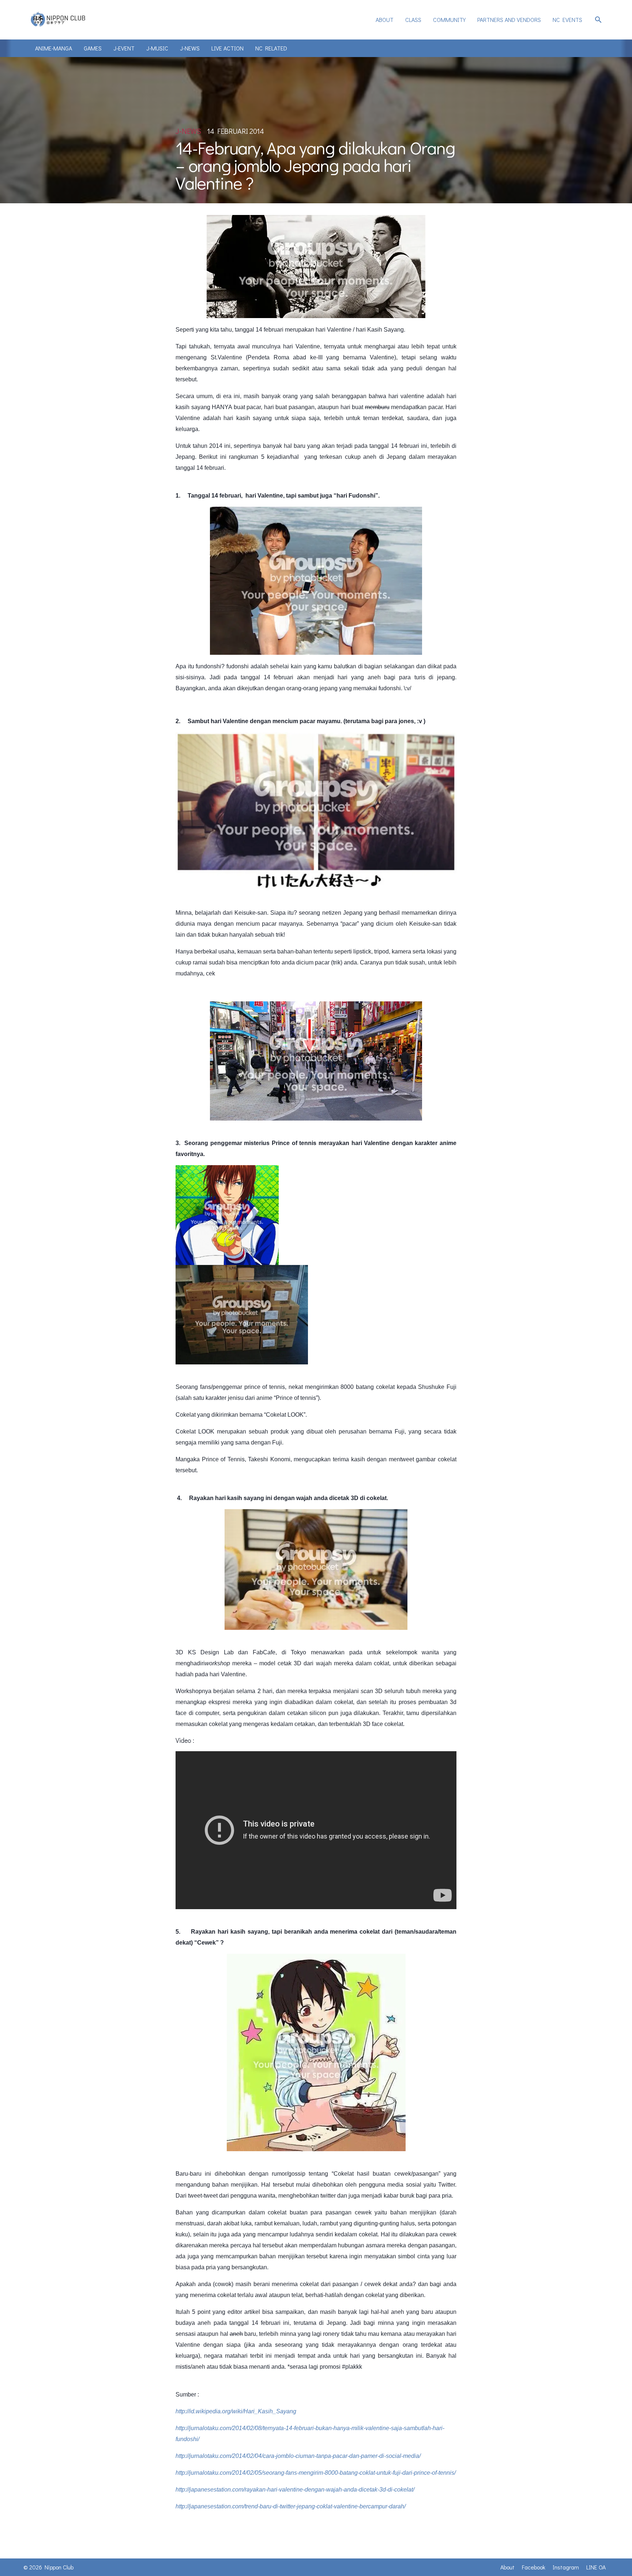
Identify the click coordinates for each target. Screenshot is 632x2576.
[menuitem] (385, 20)
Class (413, 20)
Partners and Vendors (509, 20)
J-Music (157, 48)
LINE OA (596, 2567)
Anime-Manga (54, 48)
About (385, 20)
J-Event (124, 48)
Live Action (227, 48)
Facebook (534, 2567)
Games (93, 48)
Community (449, 20)
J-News (190, 48)
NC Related (271, 48)
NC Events (567, 20)
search (598, 20)
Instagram (566, 2567)
